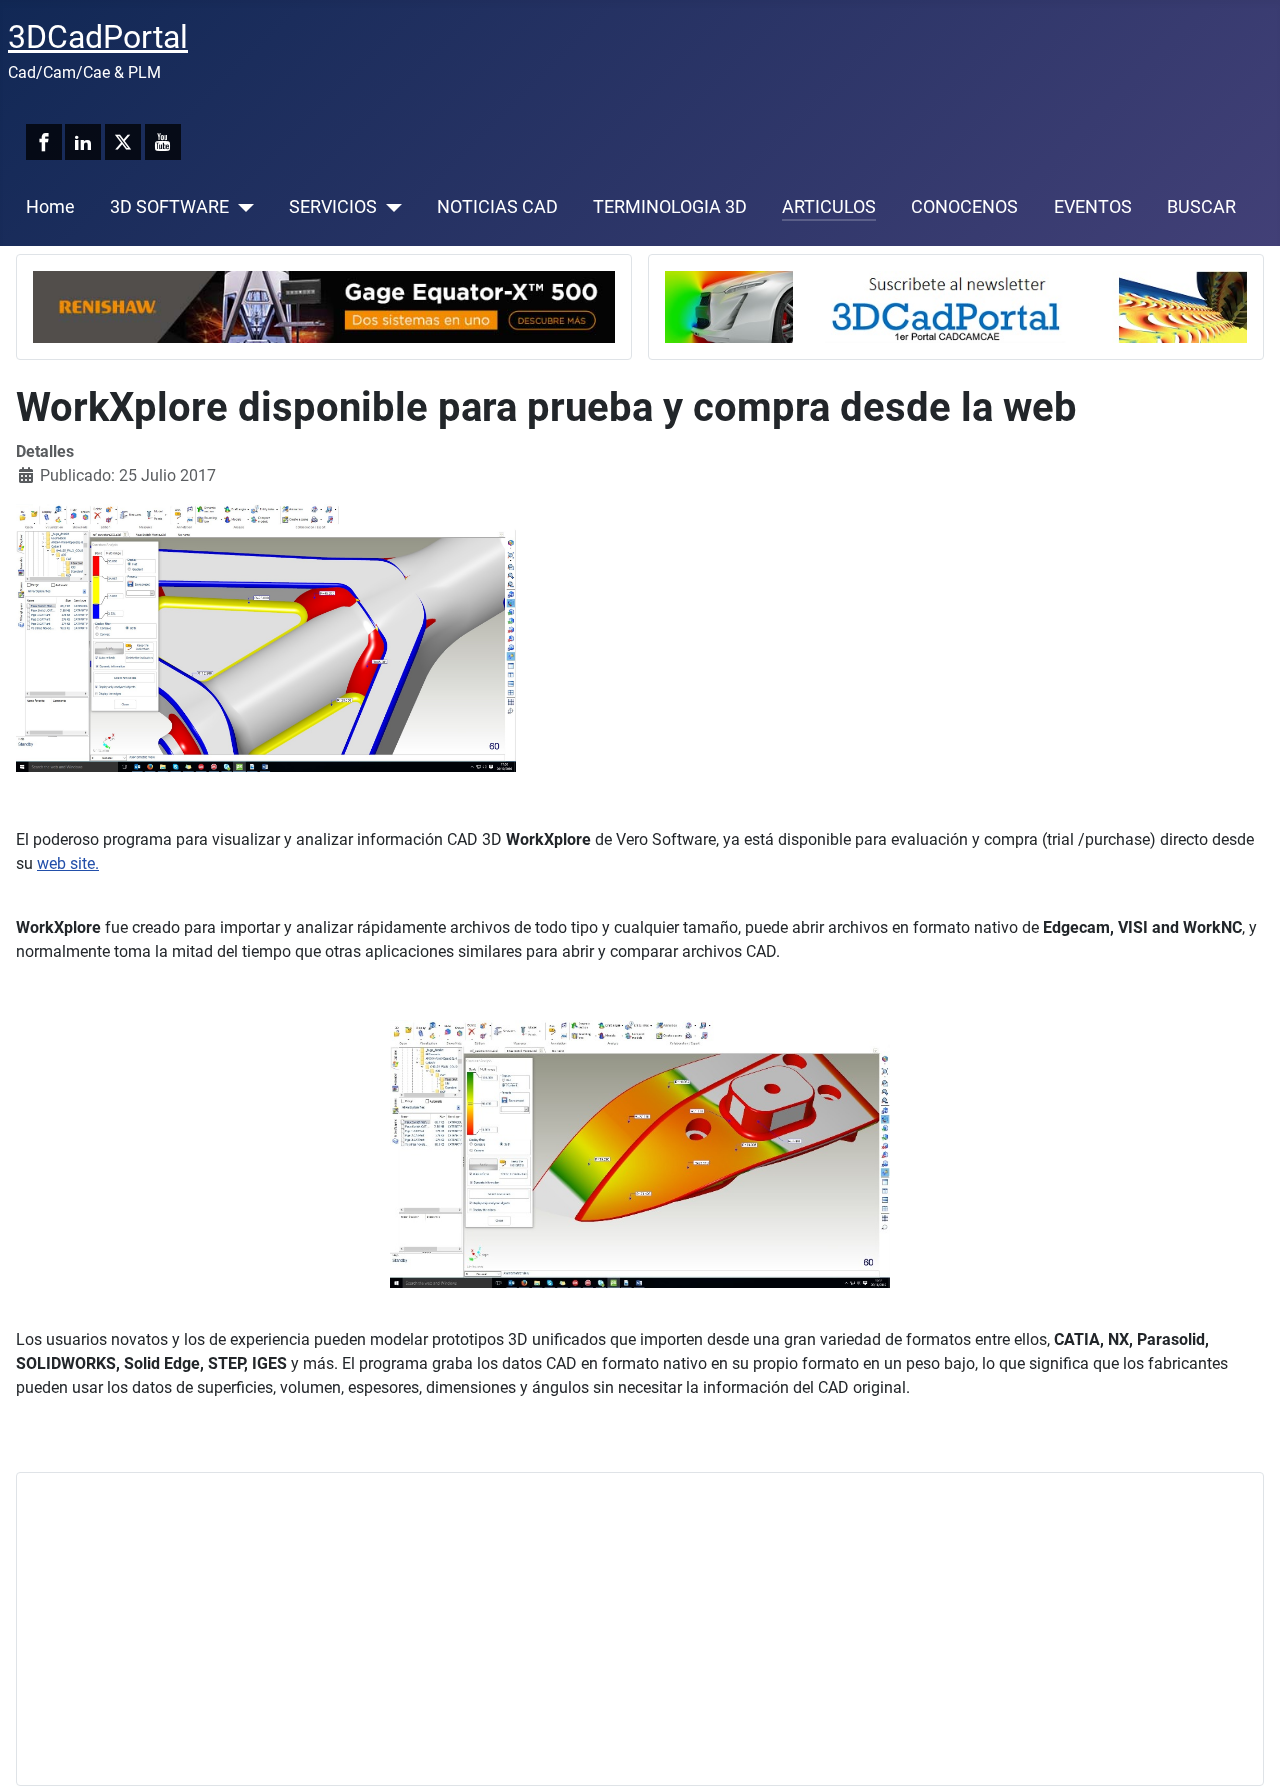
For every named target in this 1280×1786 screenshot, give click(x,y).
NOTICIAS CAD (497, 207)
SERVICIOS (333, 207)
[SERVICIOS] (389, 207)
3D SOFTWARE (169, 207)
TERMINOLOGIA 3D (670, 207)
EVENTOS (1093, 207)
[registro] (956, 305)
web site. (68, 863)
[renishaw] (324, 305)
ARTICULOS (829, 207)
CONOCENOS (964, 207)
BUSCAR (1201, 207)
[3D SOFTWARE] (241, 207)
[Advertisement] (633, 1629)
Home (50, 207)
